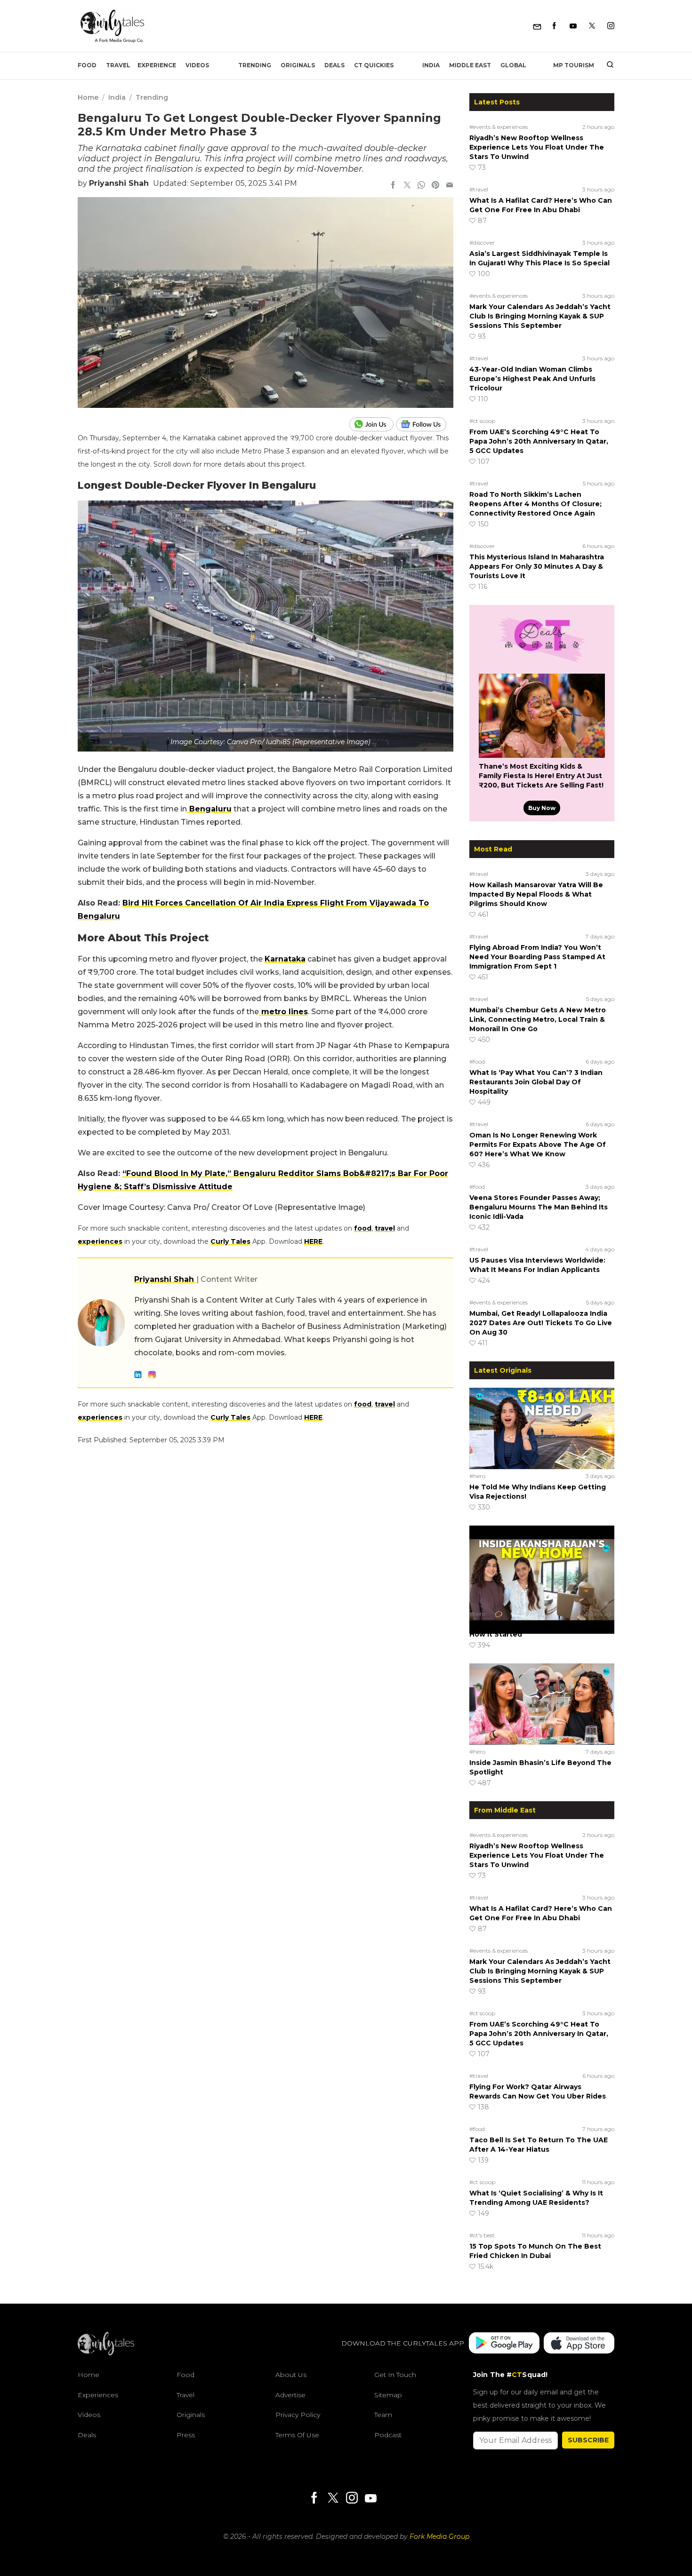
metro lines (283, 1012)
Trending (255, 65)
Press (186, 2434)
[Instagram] (611, 26)
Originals (298, 65)
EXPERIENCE (157, 65)
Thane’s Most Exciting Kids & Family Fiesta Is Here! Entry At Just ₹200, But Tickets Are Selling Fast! (541, 776)
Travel (118, 65)
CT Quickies (374, 65)
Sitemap (388, 2394)
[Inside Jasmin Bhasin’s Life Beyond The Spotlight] (542, 1704)
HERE (313, 1241)
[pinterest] (435, 186)
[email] (450, 186)
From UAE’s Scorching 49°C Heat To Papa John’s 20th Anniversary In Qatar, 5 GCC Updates (539, 441)
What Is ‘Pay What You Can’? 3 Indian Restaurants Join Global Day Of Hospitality (536, 1082)
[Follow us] (425, 424)
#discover (482, 242)
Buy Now (542, 808)
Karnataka (285, 959)
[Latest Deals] (542, 662)
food (363, 1228)
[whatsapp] (421, 186)
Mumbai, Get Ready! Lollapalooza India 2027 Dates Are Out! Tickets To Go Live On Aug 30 (541, 1323)
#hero (477, 1476)
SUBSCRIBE (588, 2440)
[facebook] (393, 186)
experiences (100, 1241)
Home (88, 97)
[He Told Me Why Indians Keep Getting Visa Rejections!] (542, 1428)
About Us (291, 2375)
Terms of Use (297, 2434)
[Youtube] (573, 26)
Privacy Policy (298, 2415)
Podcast (388, 2434)
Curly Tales (230, 1241)
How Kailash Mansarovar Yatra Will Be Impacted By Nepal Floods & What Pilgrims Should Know (536, 894)
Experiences (98, 2394)
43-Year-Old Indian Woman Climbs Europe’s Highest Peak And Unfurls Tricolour (532, 379)
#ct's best (482, 2235)
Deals (334, 65)
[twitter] (407, 186)
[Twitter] (592, 26)
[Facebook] (554, 26)
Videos (197, 65)
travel (385, 1228)
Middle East (470, 65)
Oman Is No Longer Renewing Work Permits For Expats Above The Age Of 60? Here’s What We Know (538, 1145)
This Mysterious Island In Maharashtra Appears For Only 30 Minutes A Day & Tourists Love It (537, 566)
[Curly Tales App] (504, 2343)
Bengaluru (209, 809)
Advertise (290, 2394)
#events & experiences (499, 127)
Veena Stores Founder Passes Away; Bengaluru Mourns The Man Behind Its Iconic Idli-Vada (539, 1207)
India (431, 65)
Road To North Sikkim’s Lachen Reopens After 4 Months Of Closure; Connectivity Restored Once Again (535, 504)
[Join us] (373, 424)
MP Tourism (574, 65)
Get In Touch (395, 2375)
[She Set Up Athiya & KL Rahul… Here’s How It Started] (542, 1566)
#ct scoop (482, 421)
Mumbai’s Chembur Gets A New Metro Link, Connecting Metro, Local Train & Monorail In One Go (538, 1019)
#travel (479, 189)
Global (513, 65)
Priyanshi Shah (119, 183)
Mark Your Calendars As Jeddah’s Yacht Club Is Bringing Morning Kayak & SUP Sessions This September (540, 316)
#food (477, 1061)
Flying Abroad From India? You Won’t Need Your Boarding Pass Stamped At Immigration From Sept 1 (537, 957)
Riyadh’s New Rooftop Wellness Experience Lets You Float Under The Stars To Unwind (537, 147)
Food (87, 65)
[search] (607, 65)
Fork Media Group (439, 2536)
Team (383, 2415)
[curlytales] (106, 2353)
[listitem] (266, 451)
